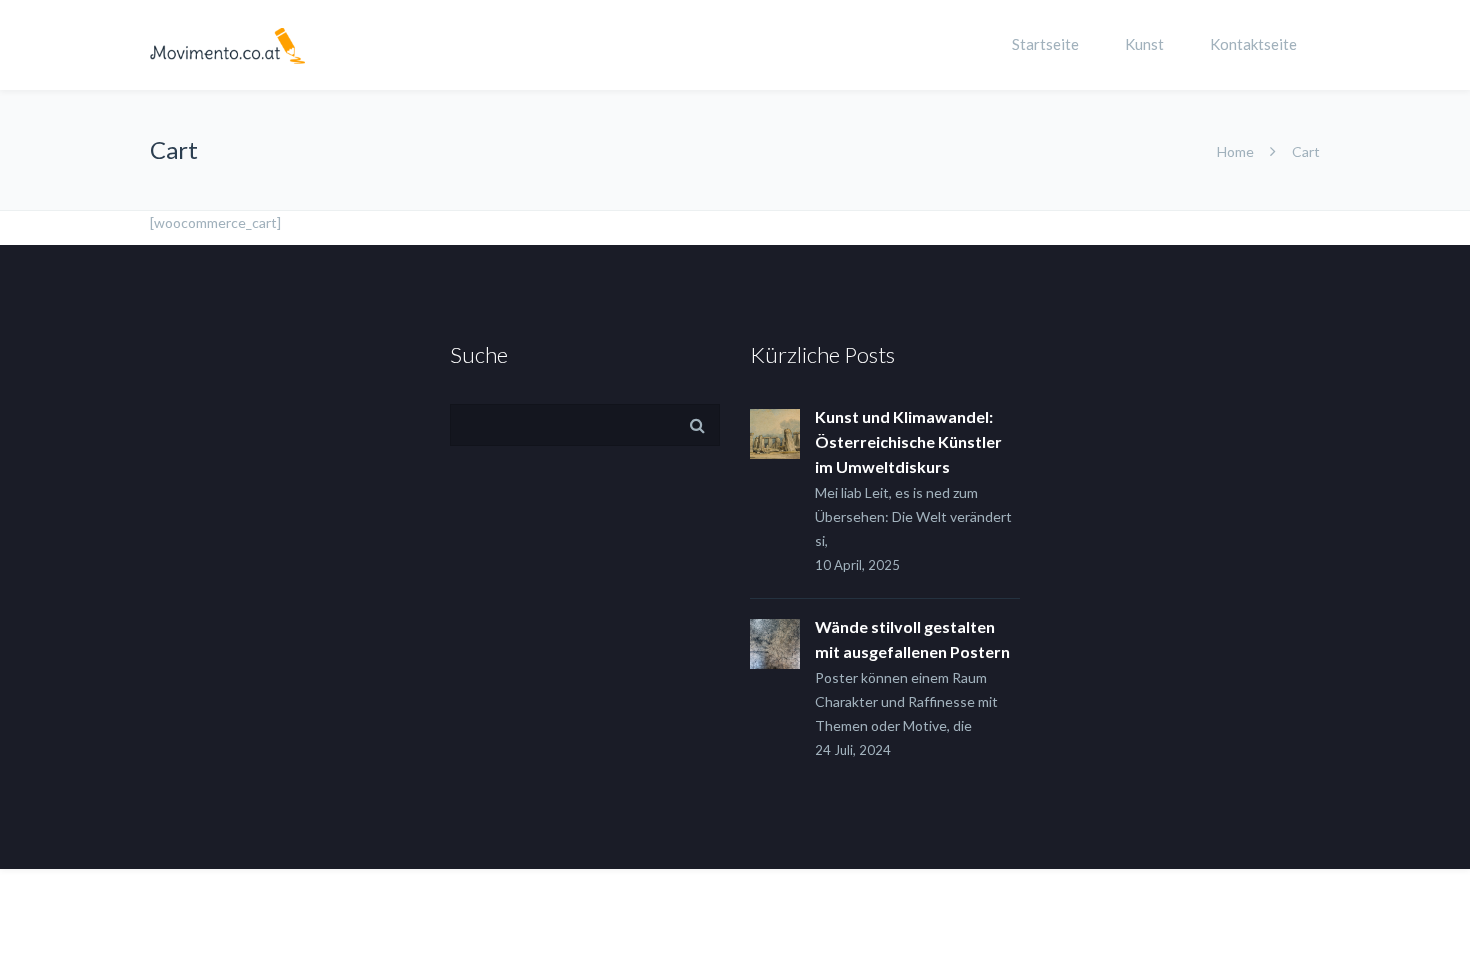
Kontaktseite (1253, 44)
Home (1235, 151)
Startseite (1045, 44)
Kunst (1144, 44)
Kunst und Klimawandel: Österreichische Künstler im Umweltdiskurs (908, 441)
